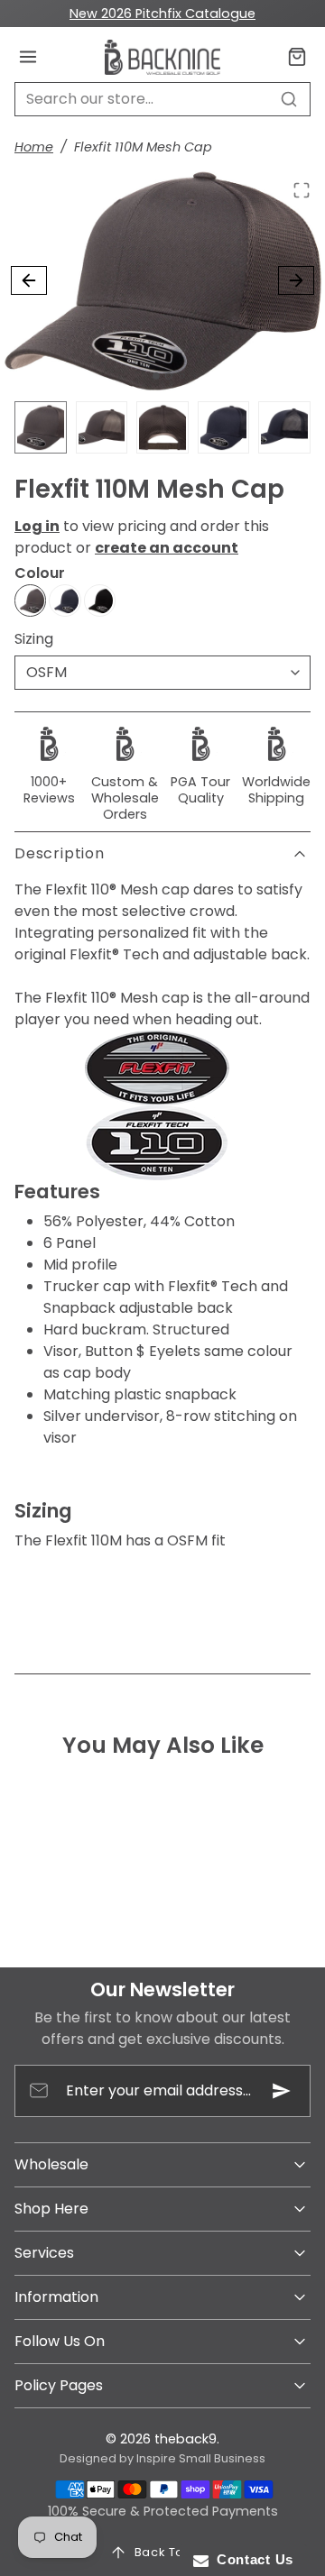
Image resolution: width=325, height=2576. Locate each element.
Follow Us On (60, 2341)
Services (44, 2253)
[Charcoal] (30, 600)
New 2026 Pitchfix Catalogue (162, 14)
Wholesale (51, 2164)
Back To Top (174, 2552)
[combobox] (162, 99)
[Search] (289, 99)
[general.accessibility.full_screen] (302, 190)
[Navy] (65, 600)
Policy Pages (59, 2385)
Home (34, 147)
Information (56, 2297)
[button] (28, 57)
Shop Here (51, 2209)
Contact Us (251, 2559)
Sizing (34, 639)
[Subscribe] (282, 2091)
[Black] (100, 600)
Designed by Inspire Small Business (162, 2458)
